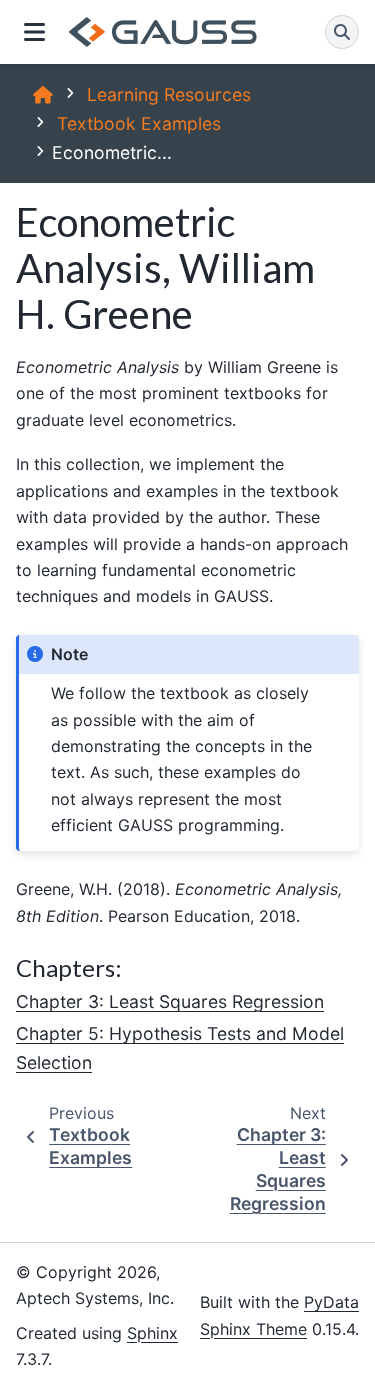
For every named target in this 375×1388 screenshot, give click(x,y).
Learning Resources (169, 94)
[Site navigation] (34, 32)
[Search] (342, 32)
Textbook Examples (139, 123)
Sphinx (152, 1333)
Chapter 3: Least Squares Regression (170, 1001)
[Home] (43, 94)
